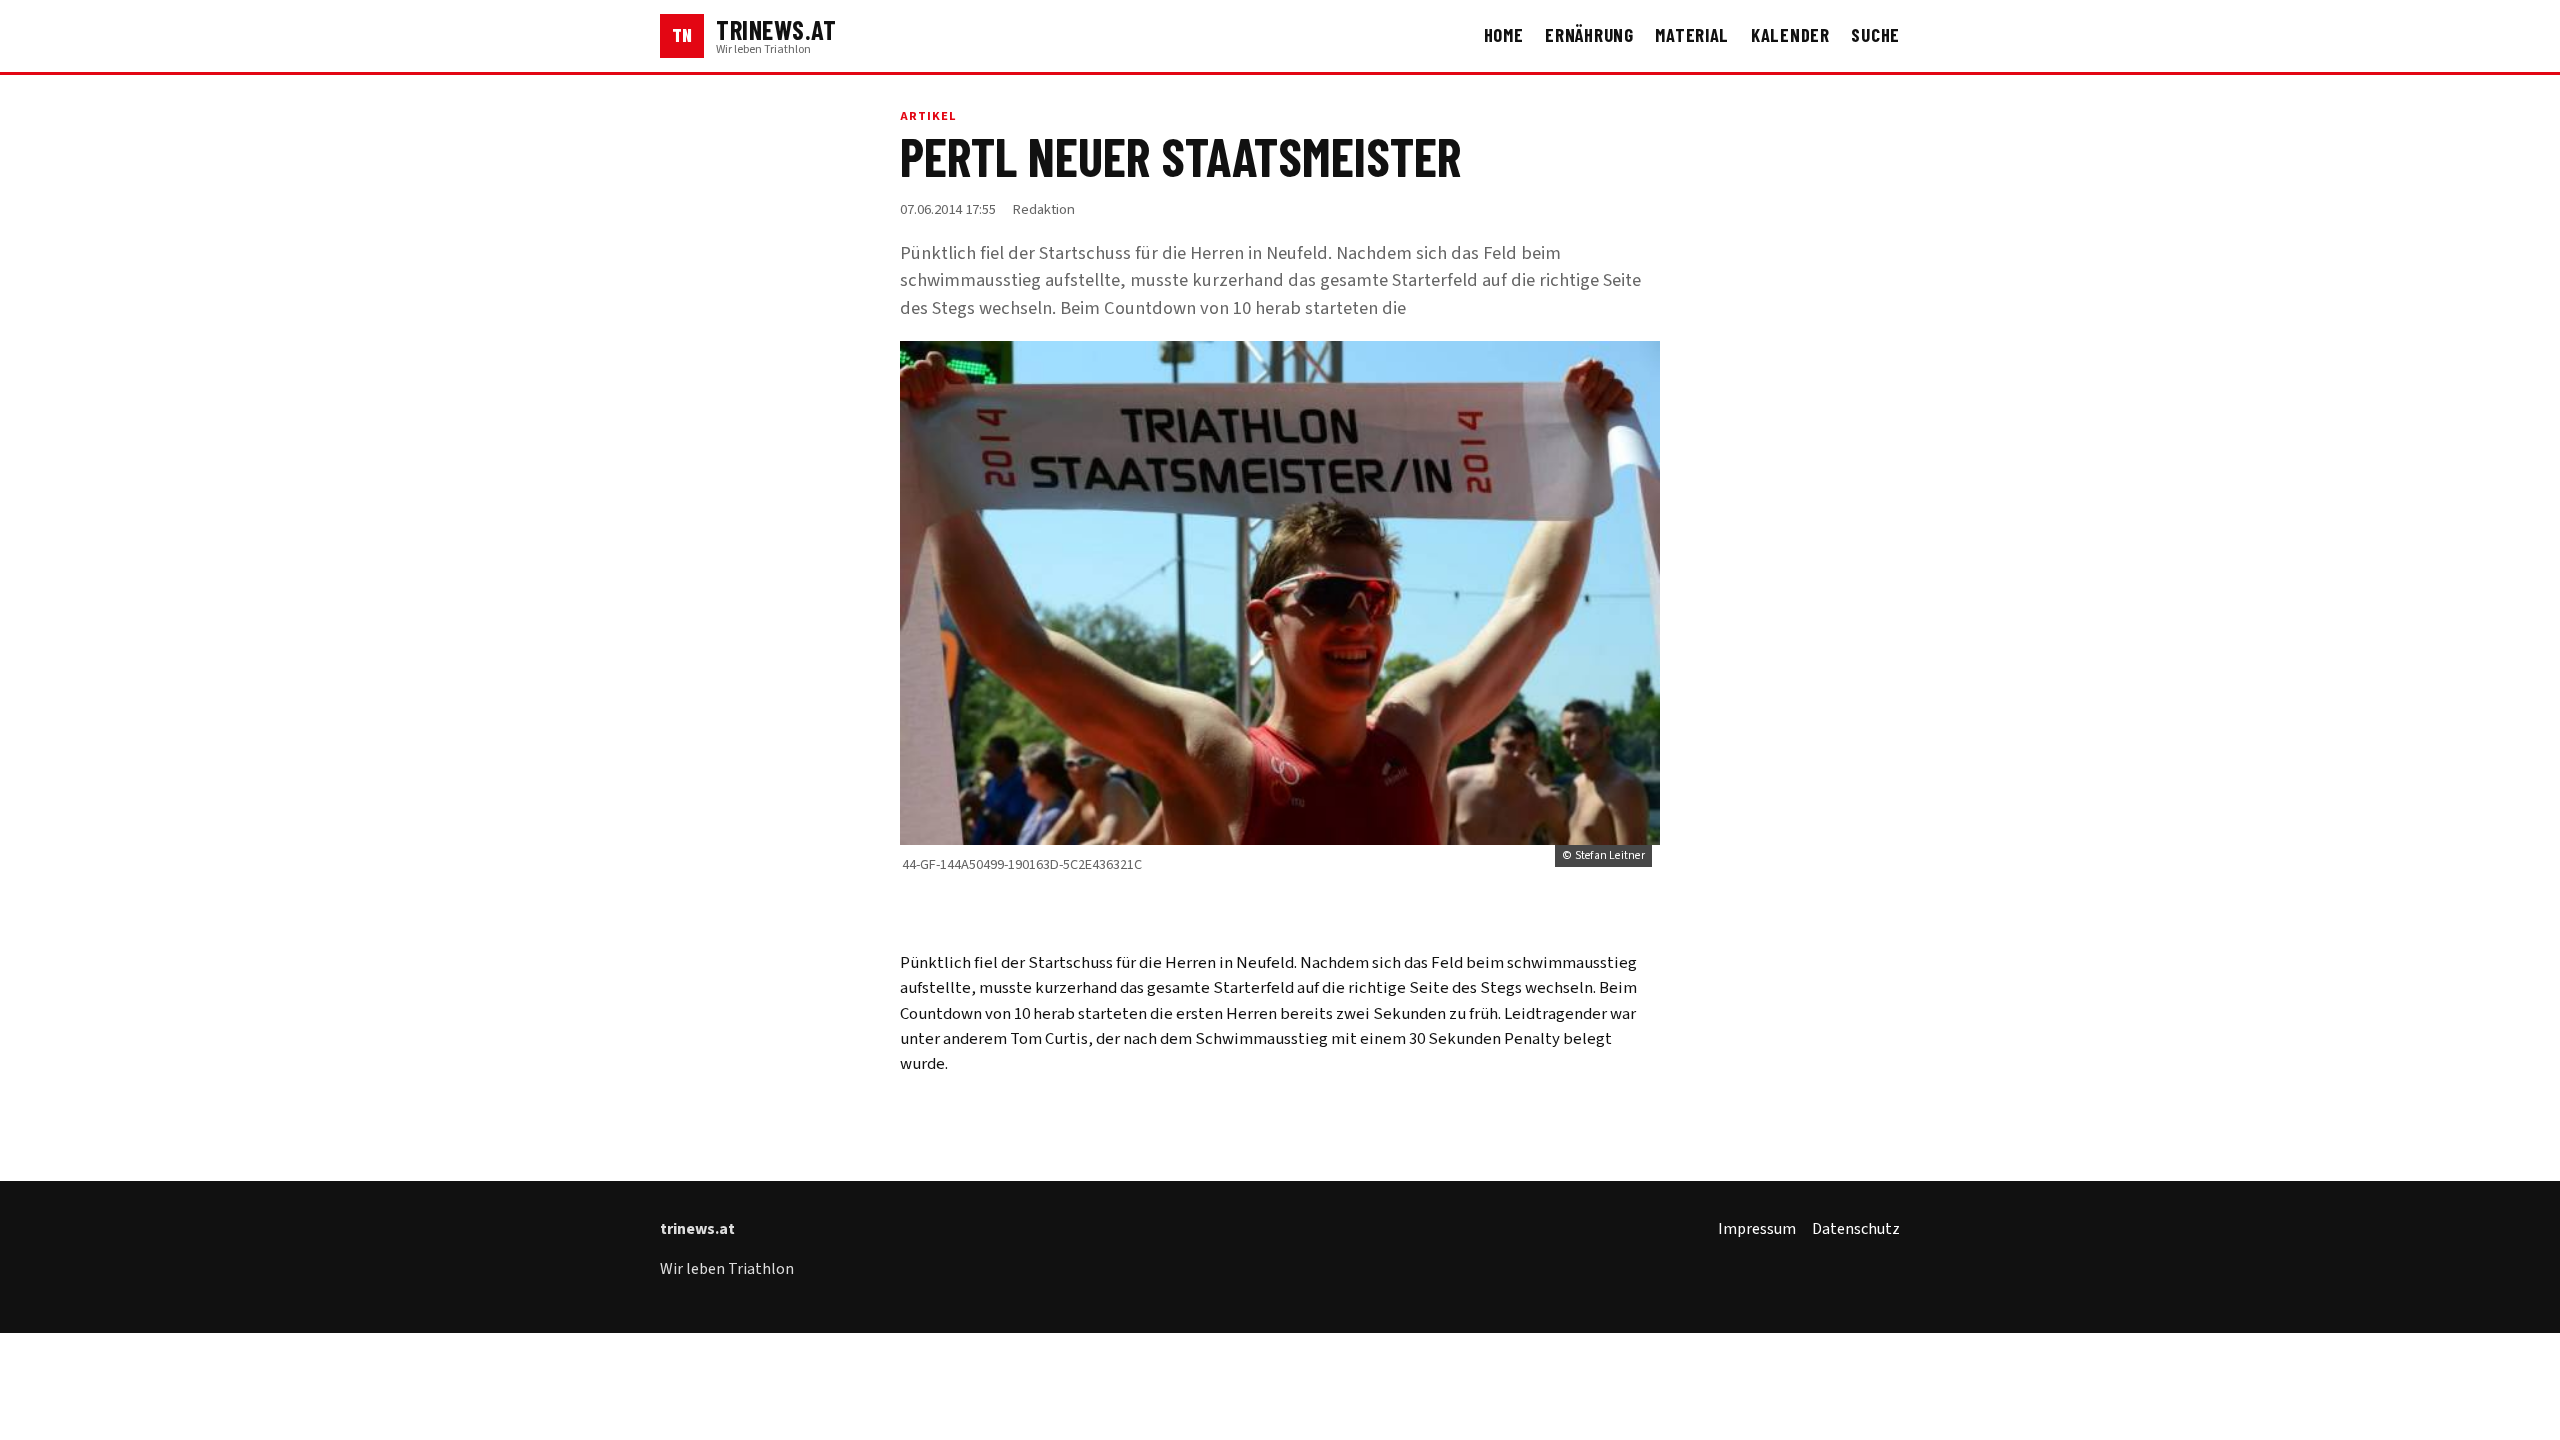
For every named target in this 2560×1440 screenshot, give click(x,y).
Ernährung (1589, 35)
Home (1504, 35)
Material (1692, 35)
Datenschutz (1856, 1229)
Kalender (1790, 35)
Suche (1875, 35)
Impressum (1757, 1229)
